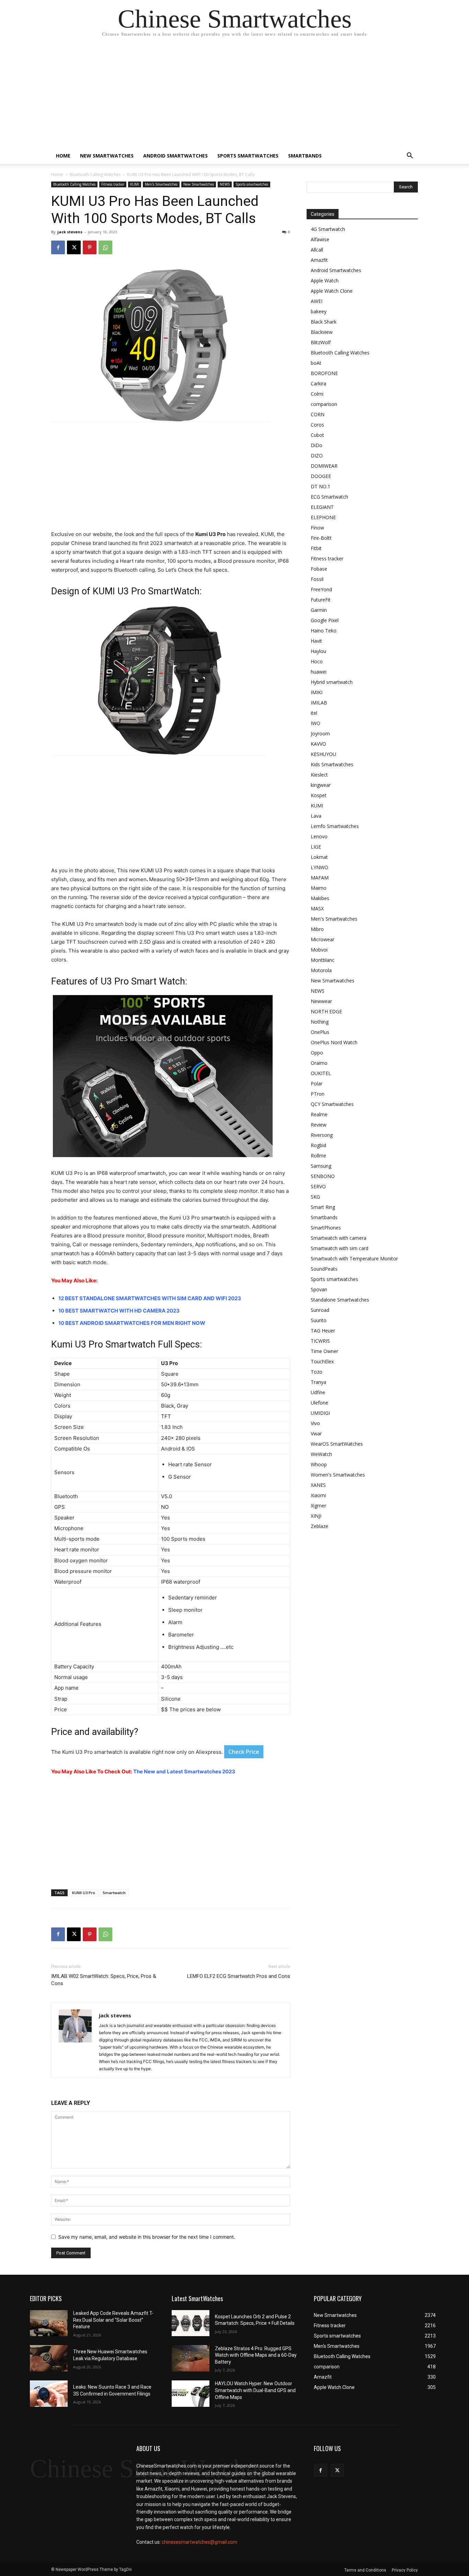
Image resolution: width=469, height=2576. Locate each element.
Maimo (319, 888)
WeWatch (321, 1454)
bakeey (319, 311)
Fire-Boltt (321, 538)
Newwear (321, 1001)
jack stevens (70, 232)
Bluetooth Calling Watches (95, 174)
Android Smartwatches (175, 156)
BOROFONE (324, 373)
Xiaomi (318, 1495)
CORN (318, 414)
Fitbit (316, 548)
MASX (317, 908)
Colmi (317, 394)
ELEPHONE (323, 517)
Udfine (318, 1392)
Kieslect (319, 775)
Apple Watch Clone (332, 291)
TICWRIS (320, 1341)
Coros (317, 425)
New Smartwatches (107, 156)
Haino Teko (324, 631)
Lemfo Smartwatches (335, 826)
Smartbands (305, 156)
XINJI (316, 1516)
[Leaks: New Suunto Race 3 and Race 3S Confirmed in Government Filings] (49, 2394)
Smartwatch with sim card (340, 1248)
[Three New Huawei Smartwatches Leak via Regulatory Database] (49, 2358)
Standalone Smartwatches (340, 1300)
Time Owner (324, 1351)
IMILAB (319, 703)
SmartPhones (326, 1228)
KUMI (135, 184)
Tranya (318, 1382)
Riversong (322, 1135)
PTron (318, 1094)
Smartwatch (114, 1893)
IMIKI (317, 692)
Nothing (320, 1022)
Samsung (321, 1166)
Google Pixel (325, 620)
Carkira (318, 383)
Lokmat (319, 857)
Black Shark (324, 322)
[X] (74, 247)
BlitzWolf (321, 342)
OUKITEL (321, 1073)
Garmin (319, 610)
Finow (317, 528)
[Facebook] (58, 247)
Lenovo (319, 836)
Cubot (317, 435)
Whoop (319, 1464)
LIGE (316, 847)
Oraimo (319, 1063)
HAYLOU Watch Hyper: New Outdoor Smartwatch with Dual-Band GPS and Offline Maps (255, 2390)
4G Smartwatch (328, 229)
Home (63, 156)
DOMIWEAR (324, 466)
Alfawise (320, 239)
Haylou (318, 651)
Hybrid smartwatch (332, 682)
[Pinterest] (90, 247)
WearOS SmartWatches (337, 1444)
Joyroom (320, 733)
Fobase (319, 569)
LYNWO (319, 867)
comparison (324, 404)
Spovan (319, 1289)
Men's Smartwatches (161, 184)
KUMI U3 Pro (84, 1893)
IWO (316, 723)
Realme (319, 1114)
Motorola (321, 970)
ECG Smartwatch (329, 497)
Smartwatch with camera (339, 1238)
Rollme (318, 1156)
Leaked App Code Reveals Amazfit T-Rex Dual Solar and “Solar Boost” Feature (113, 2320)
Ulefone (319, 1403)
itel (314, 713)
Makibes (320, 898)
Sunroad (320, 1310)
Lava (316, 816)
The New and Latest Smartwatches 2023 (184, 1771)
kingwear (321, 785)
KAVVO (318, 744)
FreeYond (321, 589)
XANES (318, 1485)
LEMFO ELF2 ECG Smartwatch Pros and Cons (239, 1976)
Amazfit (319, 260)
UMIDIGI (320, 1413)
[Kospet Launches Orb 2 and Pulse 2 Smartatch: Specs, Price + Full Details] (191, 2323)
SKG (315, 1197)
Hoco (317, 661)
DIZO (317, 456)
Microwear (323, 939)
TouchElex (322, 1361)
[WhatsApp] (105, 247)
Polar (317, 1083)
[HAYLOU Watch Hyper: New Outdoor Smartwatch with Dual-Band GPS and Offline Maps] (191, 2394)
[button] (410, 156)
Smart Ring (323, 1207)
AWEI (317, 301)
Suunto (319, 1320)
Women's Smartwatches (338, 1475)
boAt (316, 363)
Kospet (319, 795)
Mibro (317, 929)
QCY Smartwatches (332, 1104)
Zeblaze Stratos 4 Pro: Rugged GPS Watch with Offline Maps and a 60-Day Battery (256, 2355)
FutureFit (321, 600)
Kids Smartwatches (332, 764)
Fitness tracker (113, 184)
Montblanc (323, 960)
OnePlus (320, 1032)
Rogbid (318, 1145)
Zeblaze (319, 1526)
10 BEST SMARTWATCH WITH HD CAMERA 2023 (119, 1311)
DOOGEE (321, 476)
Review (319, 1125)
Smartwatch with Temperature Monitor (354, 1258)
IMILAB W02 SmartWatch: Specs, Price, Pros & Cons (104, 1980)
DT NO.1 (321, 486)
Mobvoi (319, 950)
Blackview (322, 332)
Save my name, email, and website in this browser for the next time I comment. (147, 2237)
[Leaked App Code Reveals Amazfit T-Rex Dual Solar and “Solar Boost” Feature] (49, 2323)
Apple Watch (325, 281)
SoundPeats (324, 1269)
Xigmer (318, 1506)
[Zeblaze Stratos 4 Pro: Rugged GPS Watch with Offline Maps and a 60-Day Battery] (191, 2358)
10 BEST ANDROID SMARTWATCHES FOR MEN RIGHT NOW (132, 1323)
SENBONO (323, 1176)
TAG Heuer (323, 1331)
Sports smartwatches (248, 156)
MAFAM (320, 878)
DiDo (317, 445)
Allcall (317, 250)
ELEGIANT (322, 507)
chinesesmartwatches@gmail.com (199, 2542)
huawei (319, 672)
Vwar (316, 1433)
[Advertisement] (235, 96)
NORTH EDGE (326, 1011)
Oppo (317, 1053)
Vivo (315, 1423)
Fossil (317, 579)
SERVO (318, 1186)
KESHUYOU (323, 754)
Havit (316, 641)
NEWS (225, 184)
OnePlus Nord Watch (334, 1042)
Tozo (317, 1372)
